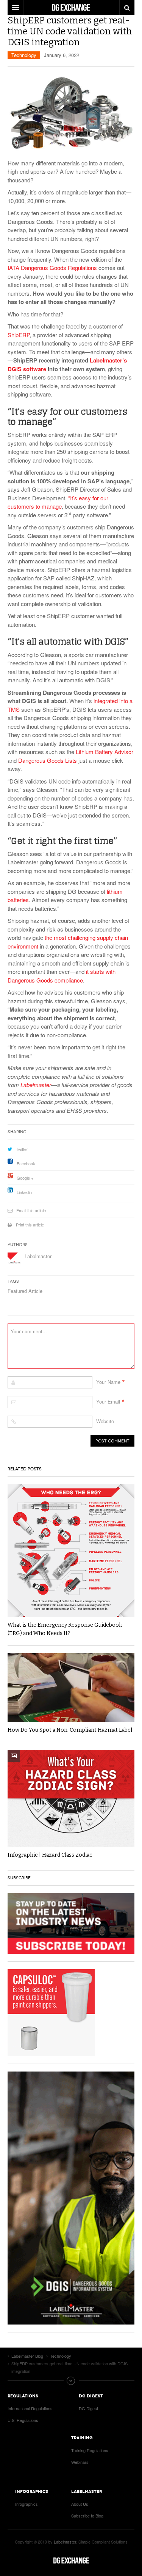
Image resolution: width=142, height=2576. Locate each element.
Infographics (27, 2504)
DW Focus (71, 8)
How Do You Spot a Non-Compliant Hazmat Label (70, 1730)
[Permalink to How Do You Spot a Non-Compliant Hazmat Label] (71, 1688)
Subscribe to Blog (87, 2516)
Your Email (108, 1401)
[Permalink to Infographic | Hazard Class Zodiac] (71, 1799)
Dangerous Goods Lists (48, 760)
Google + (25, 1178)
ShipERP (19, 335)
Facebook (26, 1163)
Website (105, 1421)
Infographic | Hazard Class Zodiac (50, 1855)
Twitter (22, 1149)
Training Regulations (90, 2450)
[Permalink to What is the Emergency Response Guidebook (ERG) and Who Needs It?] (71, 1551)
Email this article (31, 1210)
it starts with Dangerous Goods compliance (62, 976)
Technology (24, 55)
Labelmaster (38, 1256)
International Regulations (30, 2408)
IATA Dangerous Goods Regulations (52, 268)
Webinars (80, 2462)
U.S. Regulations (23, 2420)
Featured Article (25, 1291)
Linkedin (24, 1192)
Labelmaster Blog (71, 2561)
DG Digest (88, 2408)
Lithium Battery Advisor (105, 752)
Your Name (108, 1382)
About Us (80, 2504)
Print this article (30, 1225)
